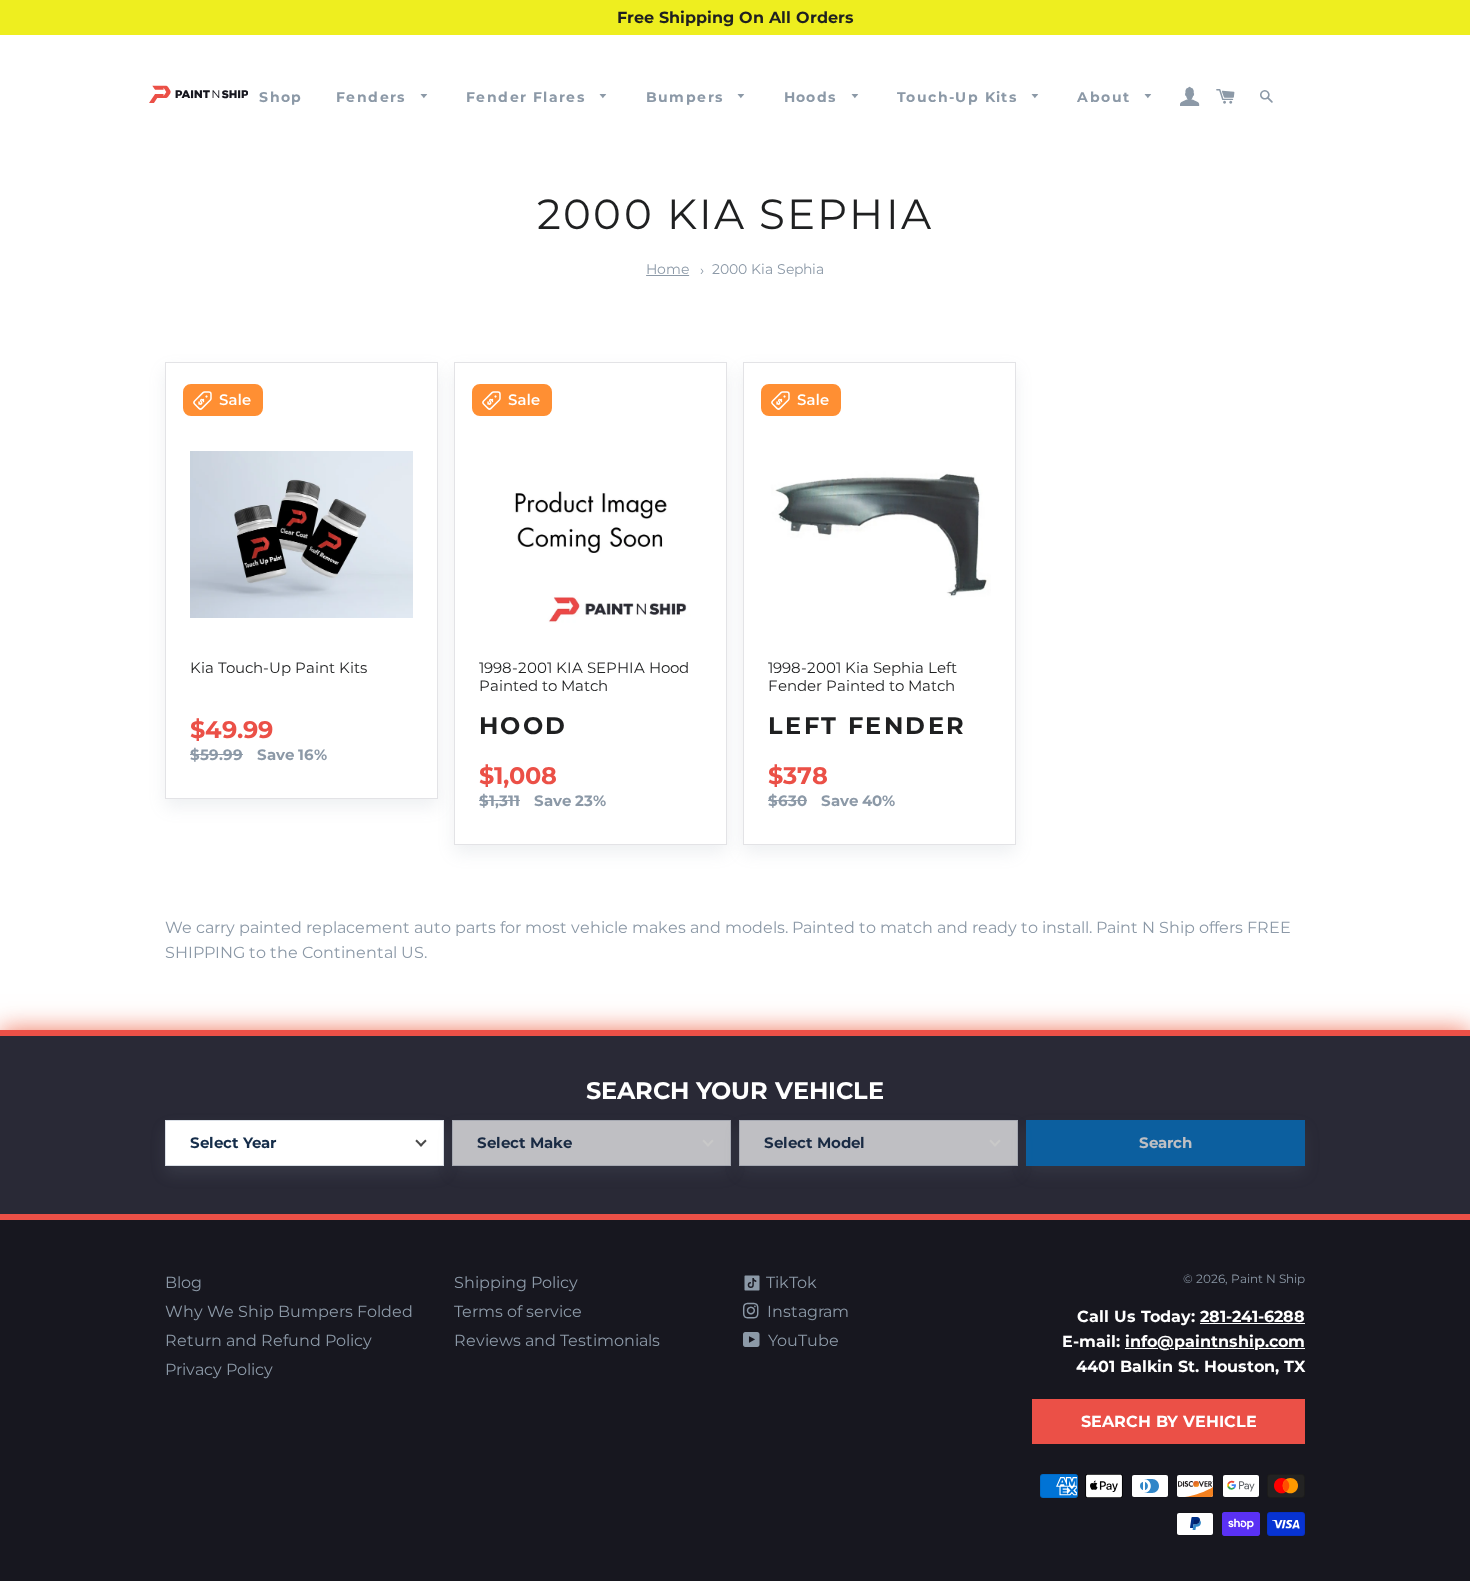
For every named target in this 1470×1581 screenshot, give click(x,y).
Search (1165, 1142)
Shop (281, 97)
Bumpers (687, 97)
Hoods (813, 97)
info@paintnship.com (1215, 1341)
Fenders (373, 97)
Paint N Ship (1268, 1278)
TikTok (789, 1282)
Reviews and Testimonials (557, 1340)
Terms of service (518, 1311)
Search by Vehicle (1169, 1421)
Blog (183, 1282)
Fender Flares (528, 97)
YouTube (801, 1340)
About (1106, 97)
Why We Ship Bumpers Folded (289, 1311)
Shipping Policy (516, 1282)
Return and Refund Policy (268, 1340)
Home (667, 269)
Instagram (806, 1311)
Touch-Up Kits (960, 97)
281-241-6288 (1252, 1316)
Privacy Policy (219, 1369)
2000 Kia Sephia (768, 269)
